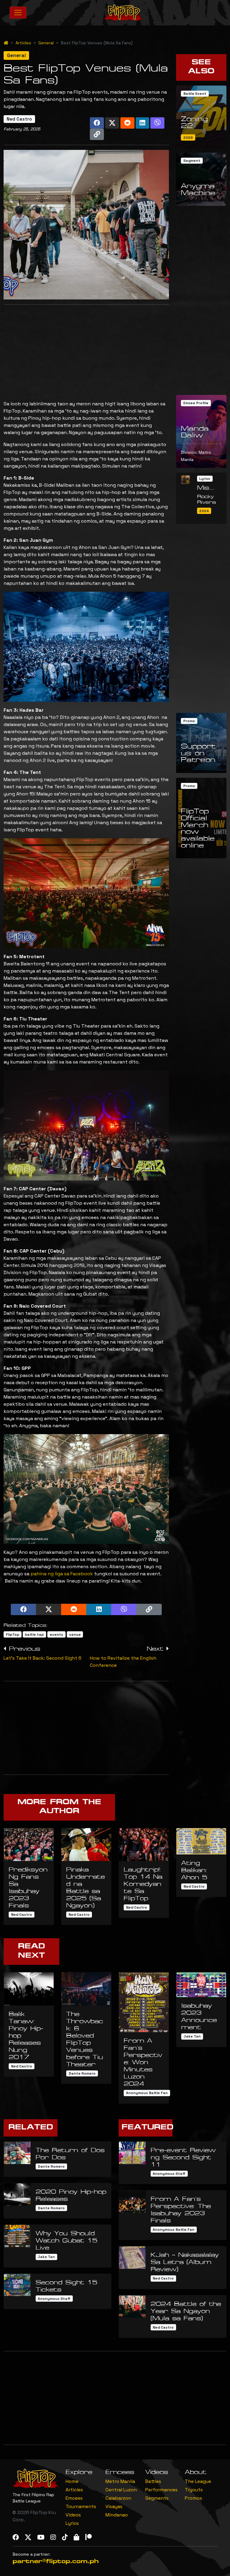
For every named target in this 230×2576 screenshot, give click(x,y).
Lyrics (72, 2523)
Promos (193, 2498)
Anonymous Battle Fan (147, 2093)
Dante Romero (82, 2073)
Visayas (114, 2506)
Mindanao (117, 2515)
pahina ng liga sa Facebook (62, 1574)
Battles (153, 2481)
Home (72, 2481)
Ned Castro (19, 119)
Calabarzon (118, 2498)
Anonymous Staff (54, 2299)
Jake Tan (192, 2036)
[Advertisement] (86, 351)
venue (75, 1635)
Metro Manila (120, 2481)
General (46, 43)
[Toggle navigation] (18, 13)
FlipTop (13, 1635)
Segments (157, 2498)
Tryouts (194, 2490)
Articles (23, 43)
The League (198, 2481)
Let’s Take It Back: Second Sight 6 (43, 1658)
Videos (73, 2515)
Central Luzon (121, 2490)
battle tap (34, 1635)
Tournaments (81, 2506)
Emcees (74, 2498)
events (56, 1635)
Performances (161, 2490)
